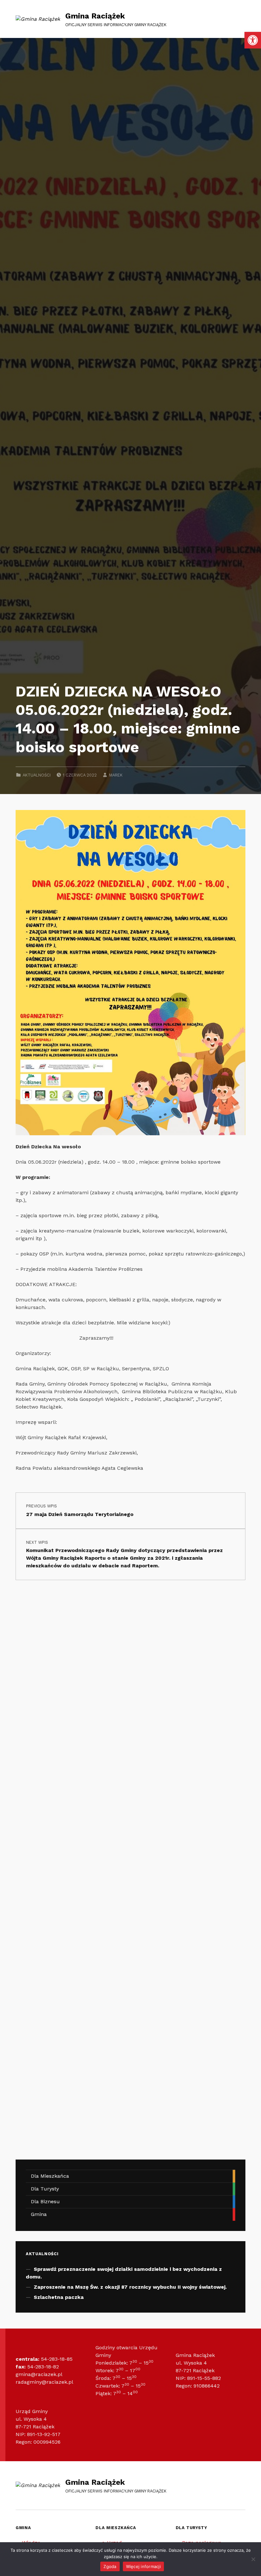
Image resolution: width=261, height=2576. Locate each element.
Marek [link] (116, 775)
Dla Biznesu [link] (45, 2201)
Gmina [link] (39, 2214)
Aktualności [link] (37, 775)
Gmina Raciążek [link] (95, 16)
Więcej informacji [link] (143, 2566)
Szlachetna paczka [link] (59, 2297)
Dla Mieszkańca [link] (50, 2176)
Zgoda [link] (110, 2566)
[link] (253, 40)
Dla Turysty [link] (45, 2189)
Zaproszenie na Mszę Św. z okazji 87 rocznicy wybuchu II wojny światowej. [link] (130, 2287)
